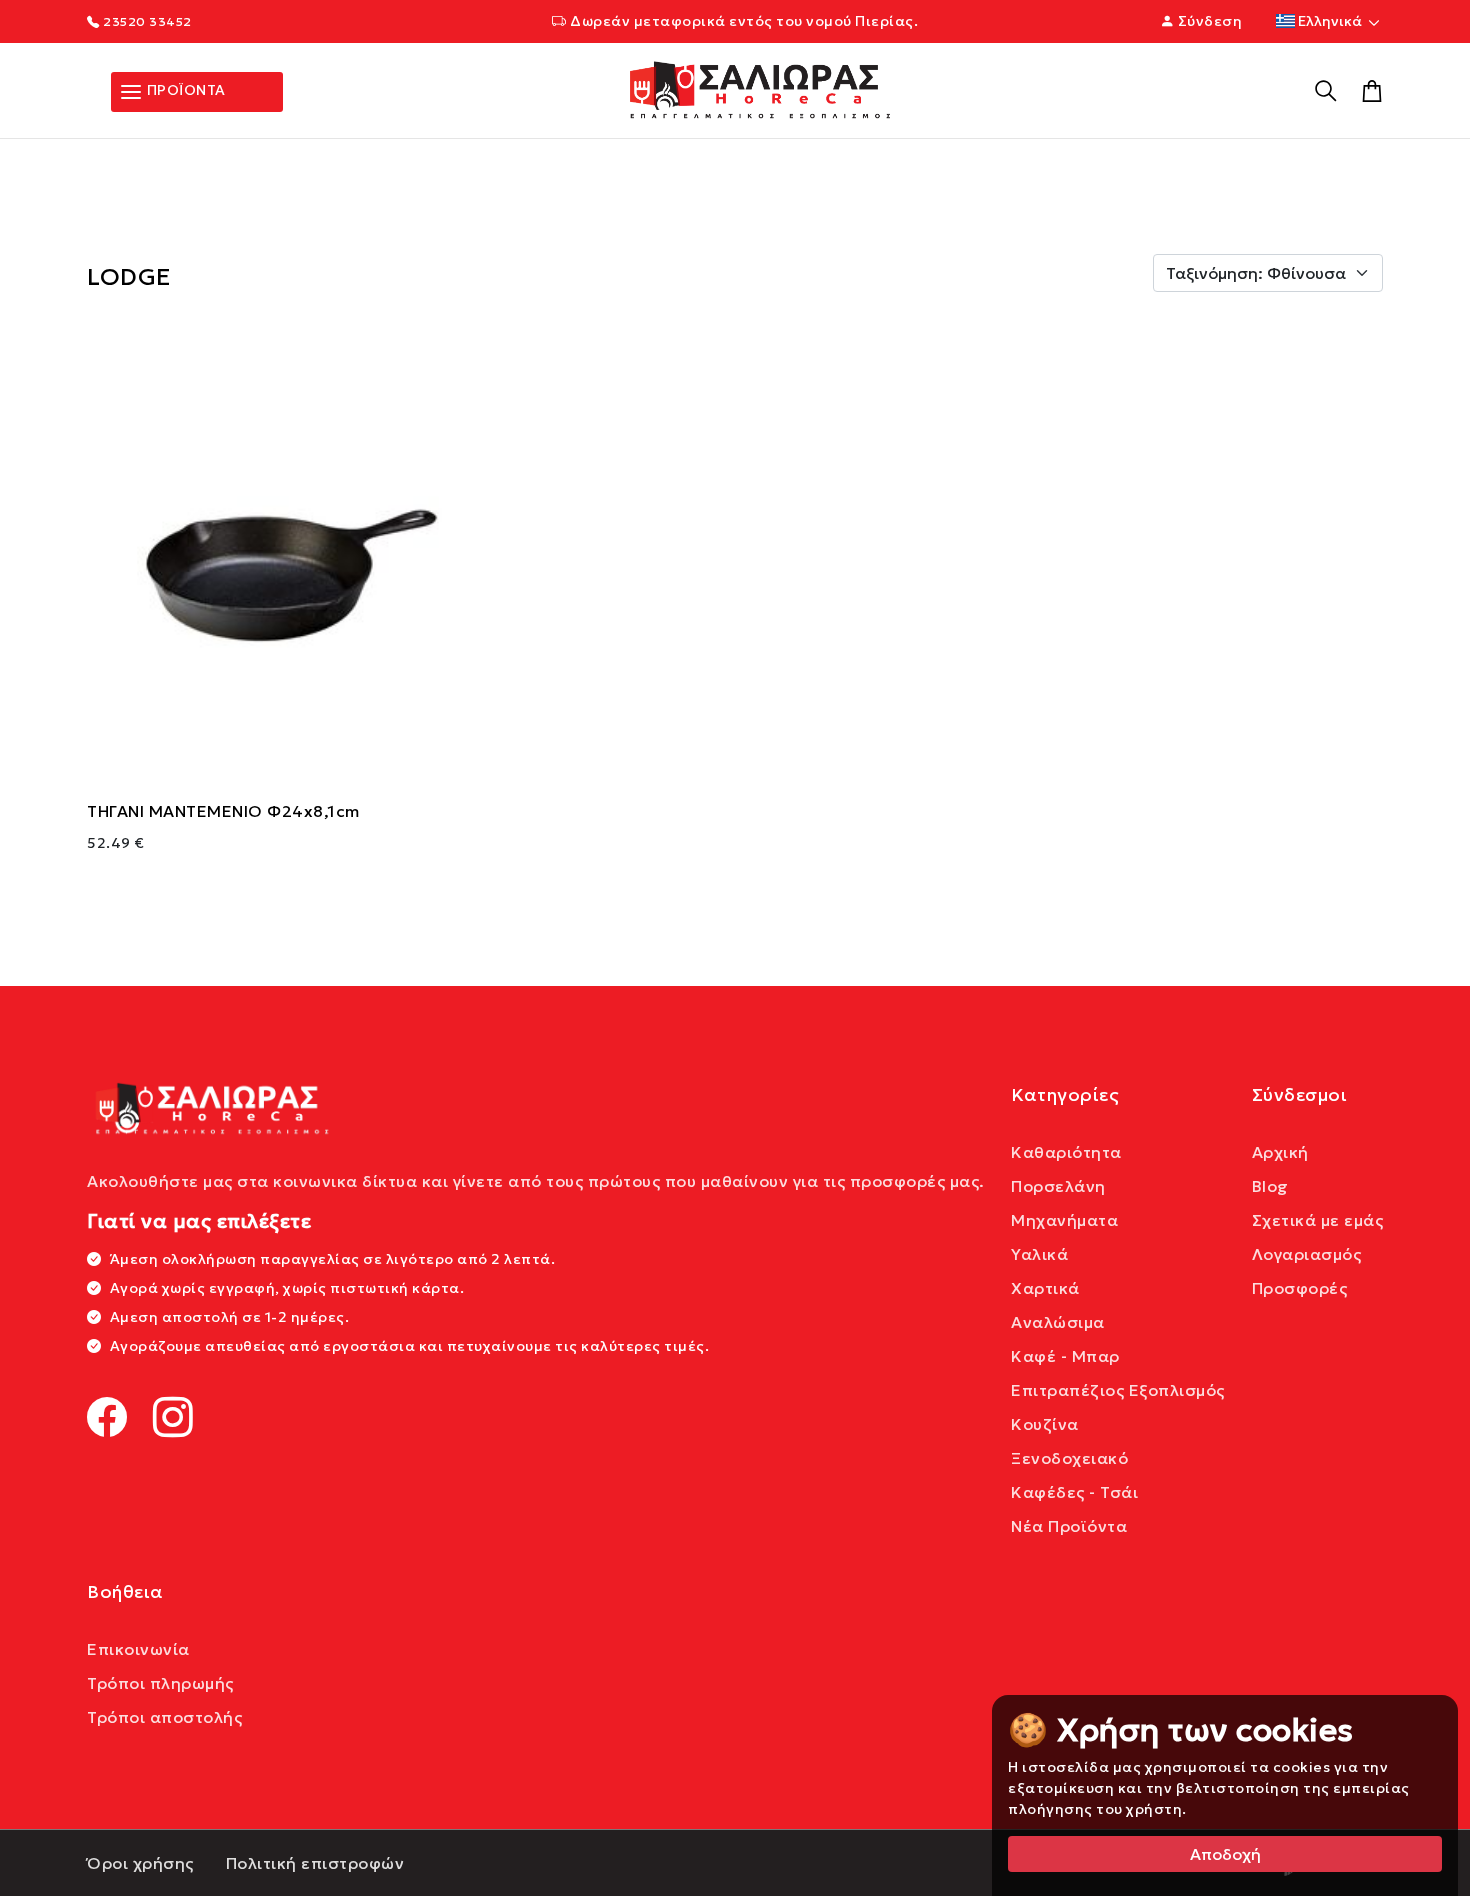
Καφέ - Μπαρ (1065, 1356)
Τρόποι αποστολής (164, 1717)
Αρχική (1280, 1152)
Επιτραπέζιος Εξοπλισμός (1118, 1390)
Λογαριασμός (1307, 1254)
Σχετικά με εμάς (1318, 1220)
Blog (1270, 1186)
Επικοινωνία (138, 1649)
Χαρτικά (1045, 1288)
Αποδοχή (1225, 1854)
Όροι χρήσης (140, 1863)
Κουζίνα (1045, 1424)
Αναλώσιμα (1058, 1322)
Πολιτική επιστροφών (315, 1863)
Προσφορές (1300, 1288)
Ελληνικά (1330, 21)
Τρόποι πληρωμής (160, 1683)
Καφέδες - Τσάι (1074, 1492)
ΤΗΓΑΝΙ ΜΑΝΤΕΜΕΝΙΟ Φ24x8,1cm (223, 811)
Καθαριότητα (1066, 1152)
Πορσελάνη (1058, 1186)
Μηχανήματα (1064, 1220)
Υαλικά (1039, 1254)
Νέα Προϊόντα (1069, 1526)
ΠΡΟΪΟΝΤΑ (184, 90)
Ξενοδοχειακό (1069, 1458)
